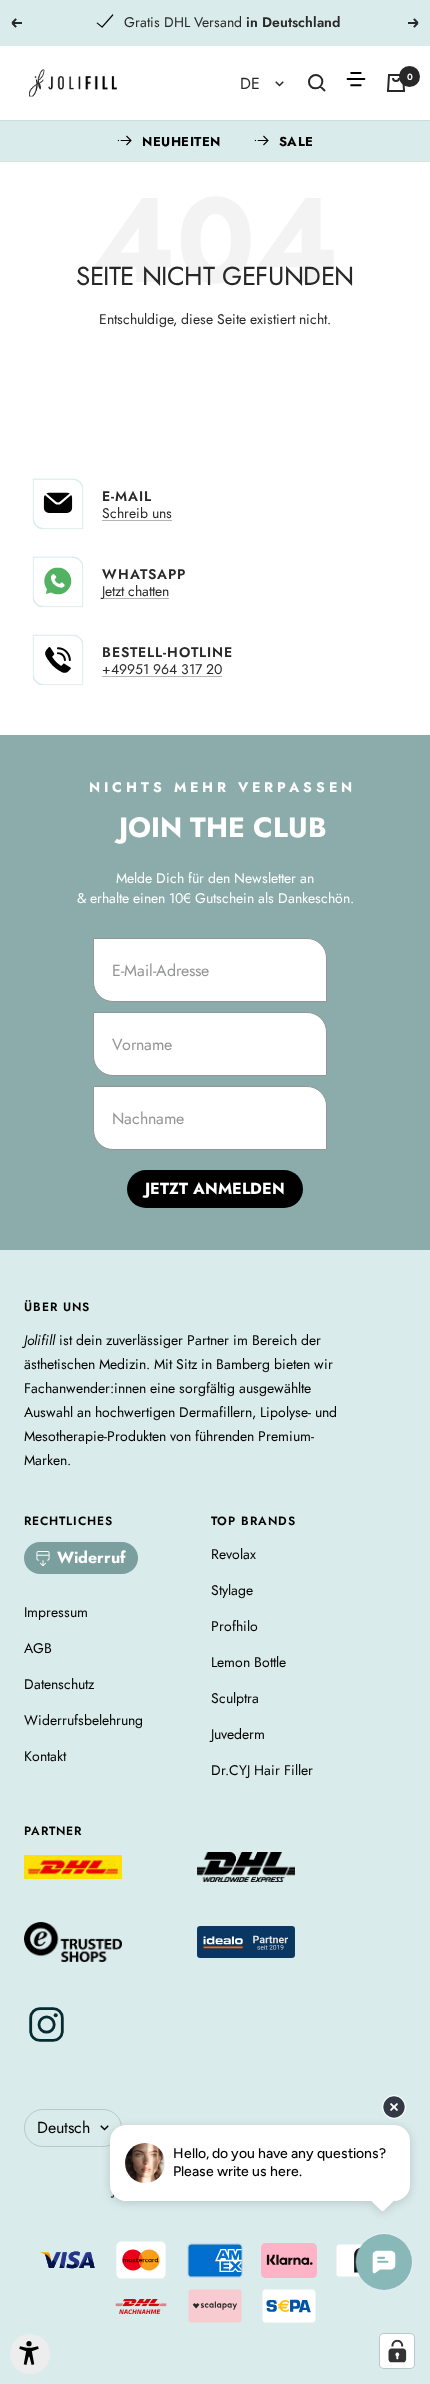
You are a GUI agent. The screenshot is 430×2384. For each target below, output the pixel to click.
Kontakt (45, 1756)
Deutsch (63, 2127)
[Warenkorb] (396, 83)
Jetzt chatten (135, 591)
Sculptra (235, 1698)
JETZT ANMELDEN (215, 1188)
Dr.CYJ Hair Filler (262, 1770)
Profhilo (234, 1626)
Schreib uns (137, 513)
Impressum (56, 1612)
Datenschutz (59, 1684)
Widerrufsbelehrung (83, 1720)
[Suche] (317, 83)
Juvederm (238, 1734)
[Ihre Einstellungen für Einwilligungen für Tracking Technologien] (397, 2351)
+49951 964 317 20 (162, 669)
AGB (38, 1648)
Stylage (232, 1590)
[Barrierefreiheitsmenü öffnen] (30, 2354)
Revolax (233, 1554)
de (252, 83)
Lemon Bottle (248, 1662)
